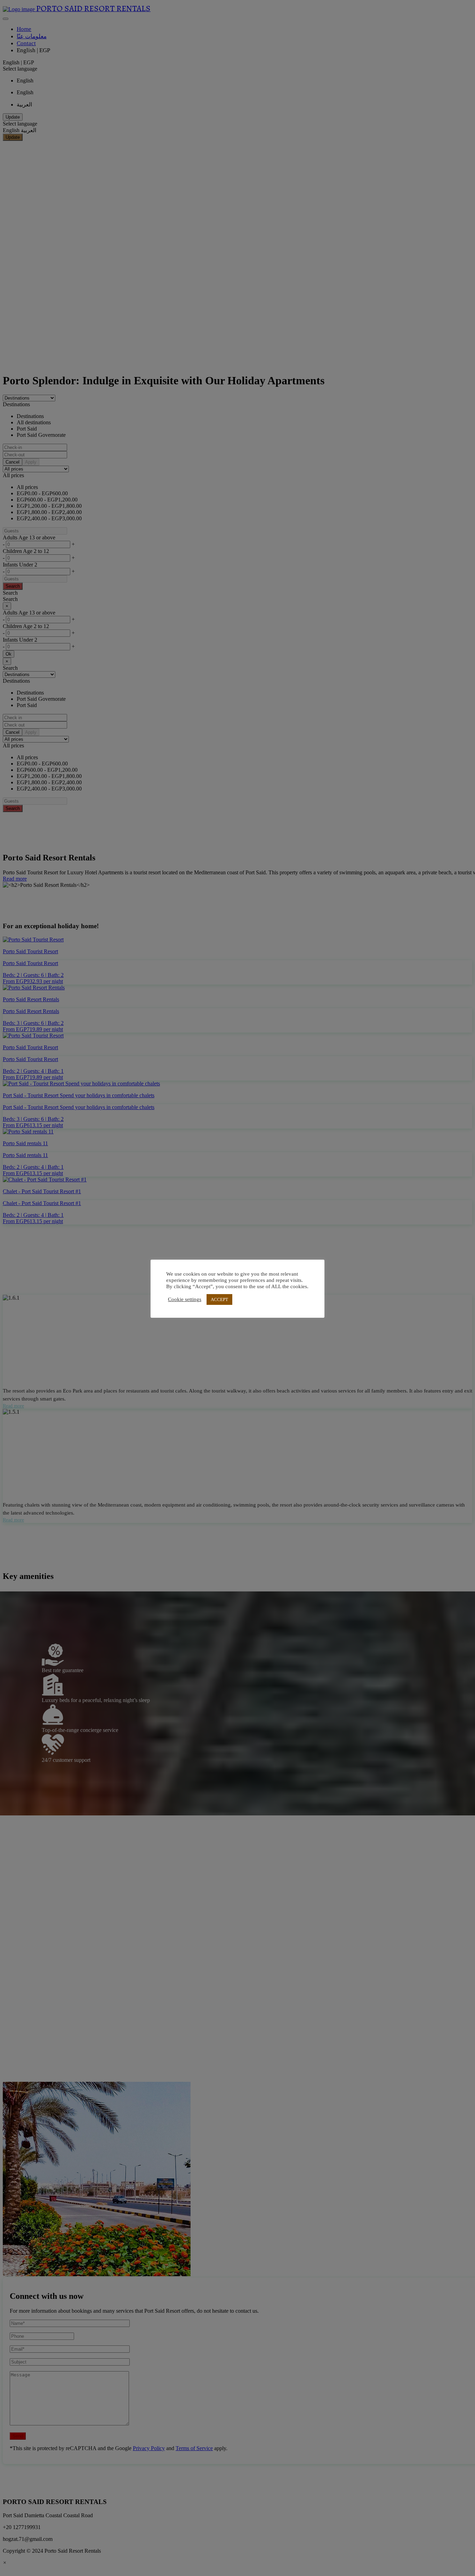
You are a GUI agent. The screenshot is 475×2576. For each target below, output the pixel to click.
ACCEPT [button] (219, 1299)
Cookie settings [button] (185, 1300)
